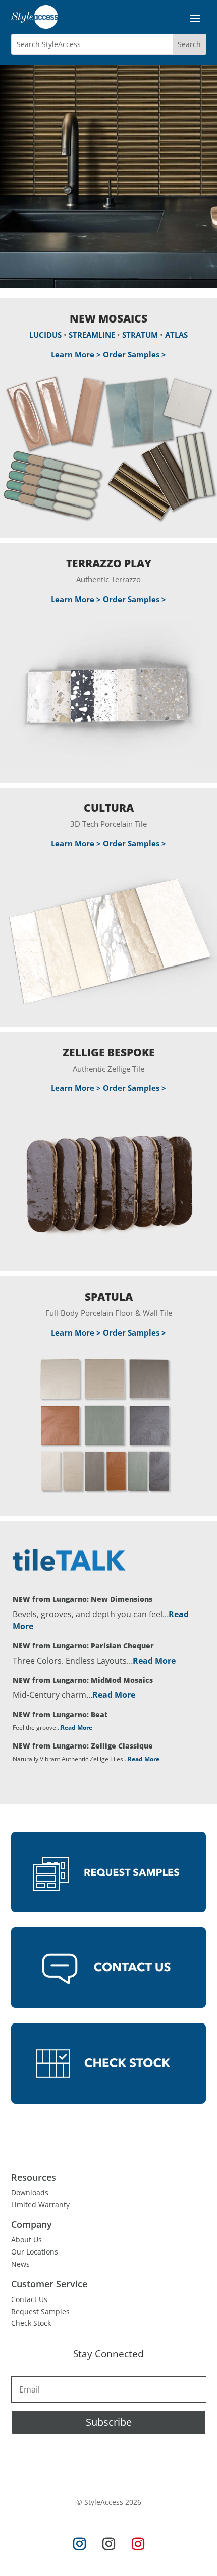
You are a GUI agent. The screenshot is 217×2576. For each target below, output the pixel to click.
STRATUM (140, 335)
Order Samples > (134, 354)
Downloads (30, 2193)
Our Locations (35, 2252)
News (20, 2264)
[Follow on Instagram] (79, 2544)
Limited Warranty (40, 2205)
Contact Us (29, 2299)
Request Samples (40, 2311)
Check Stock (31, 2323)
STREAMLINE (92, 335)
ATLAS (176, 335)
